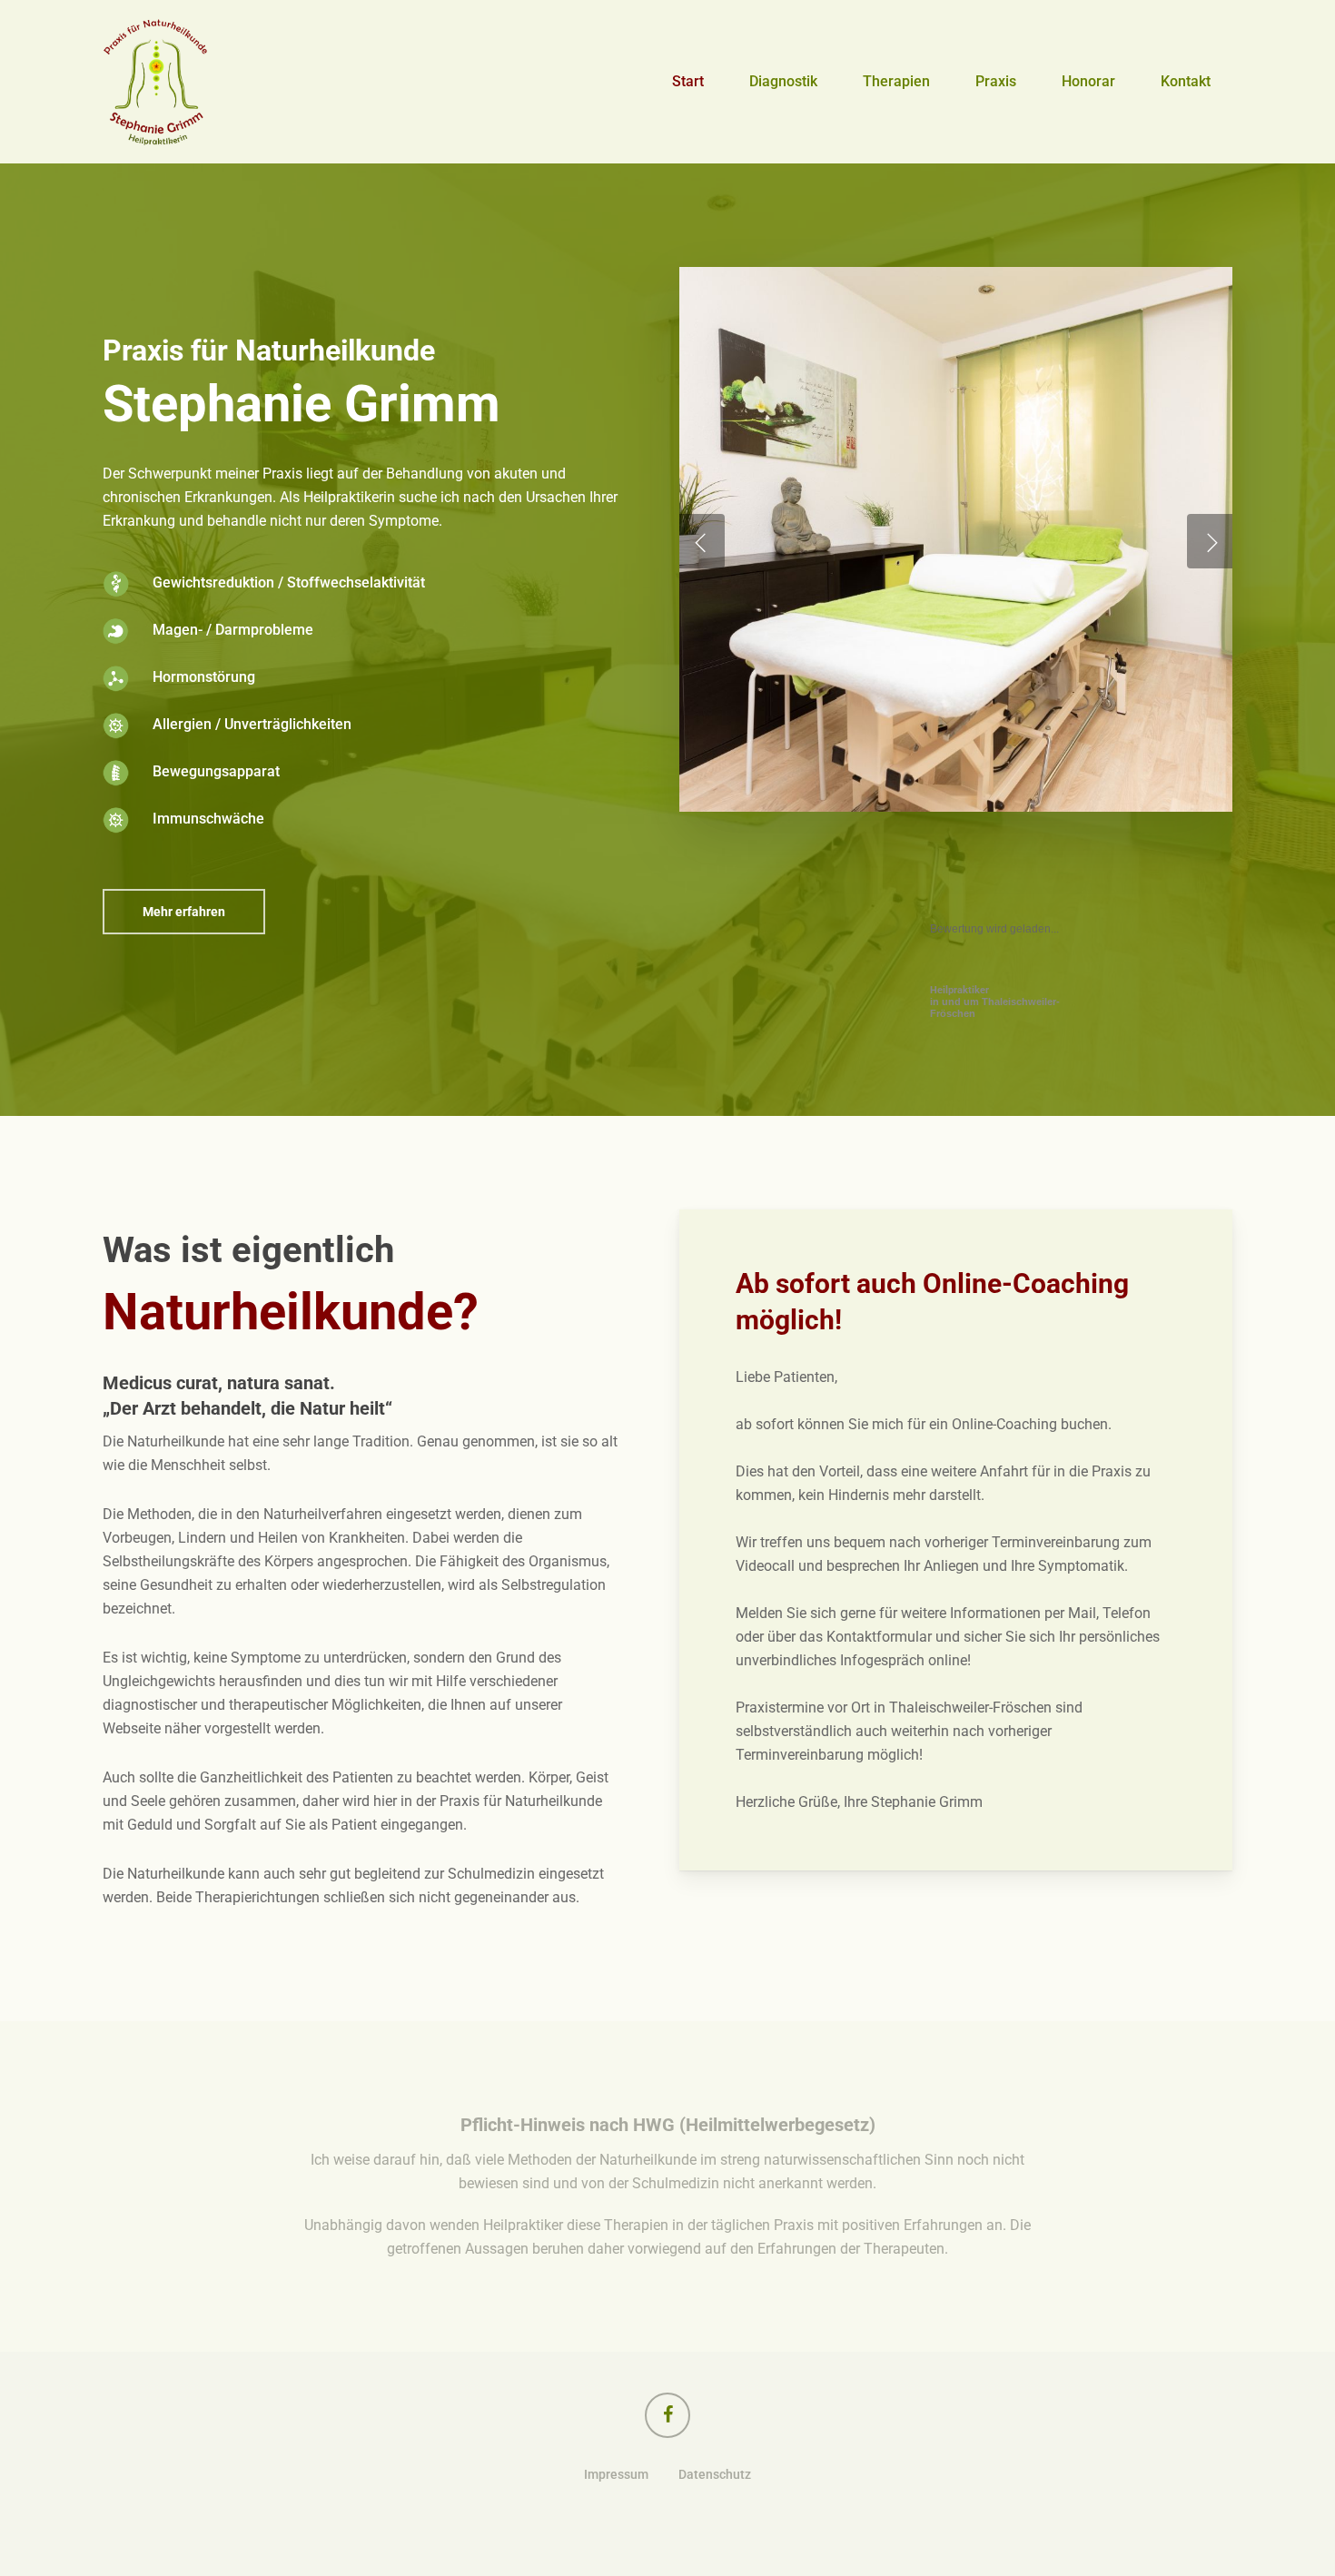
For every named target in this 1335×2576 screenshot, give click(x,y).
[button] (184, 912)
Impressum (616, 2474)
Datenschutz (715, 2474)
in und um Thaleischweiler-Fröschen (995, 1002)
